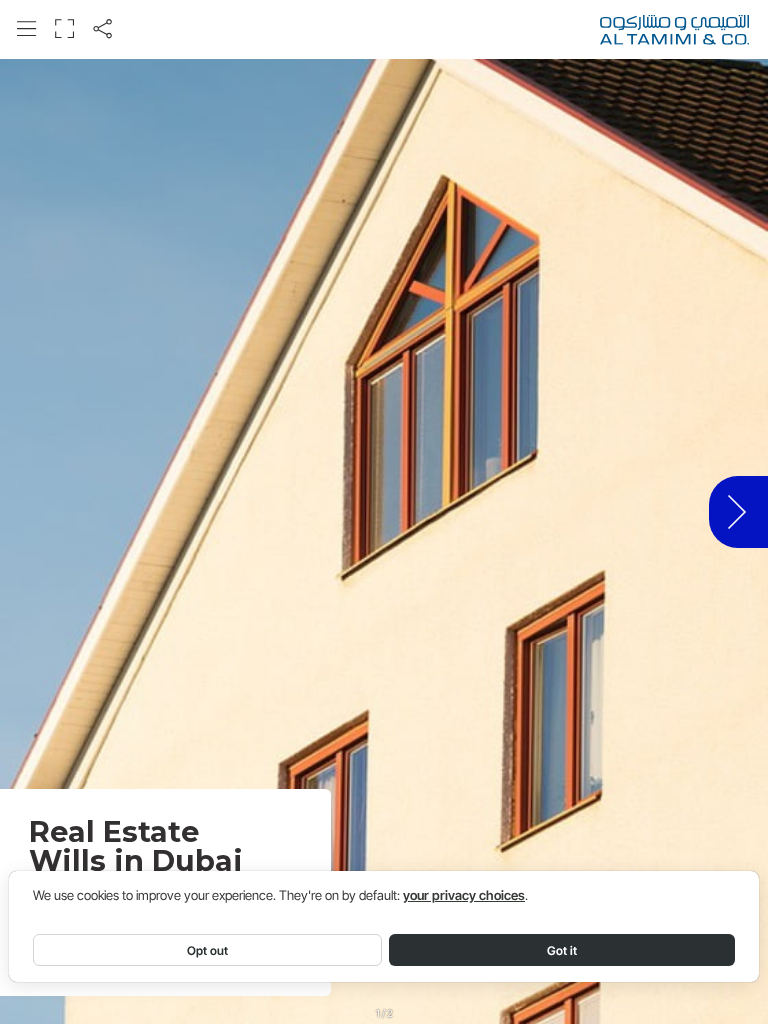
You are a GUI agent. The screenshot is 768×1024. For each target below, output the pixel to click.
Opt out (207, 950)
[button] (26, 28)
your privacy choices (464, 895)
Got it (562, 950)
